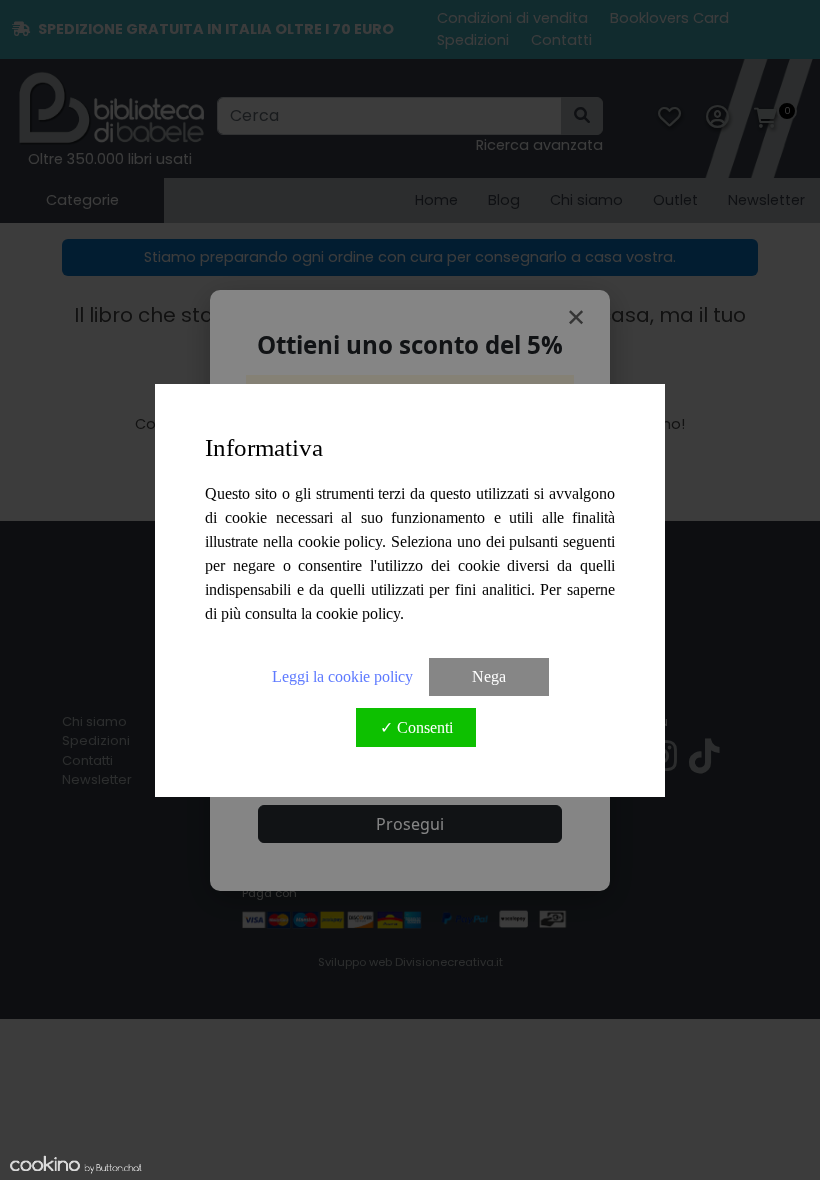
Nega (489, 676)
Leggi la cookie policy (342, 676)
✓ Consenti (416, 727)
